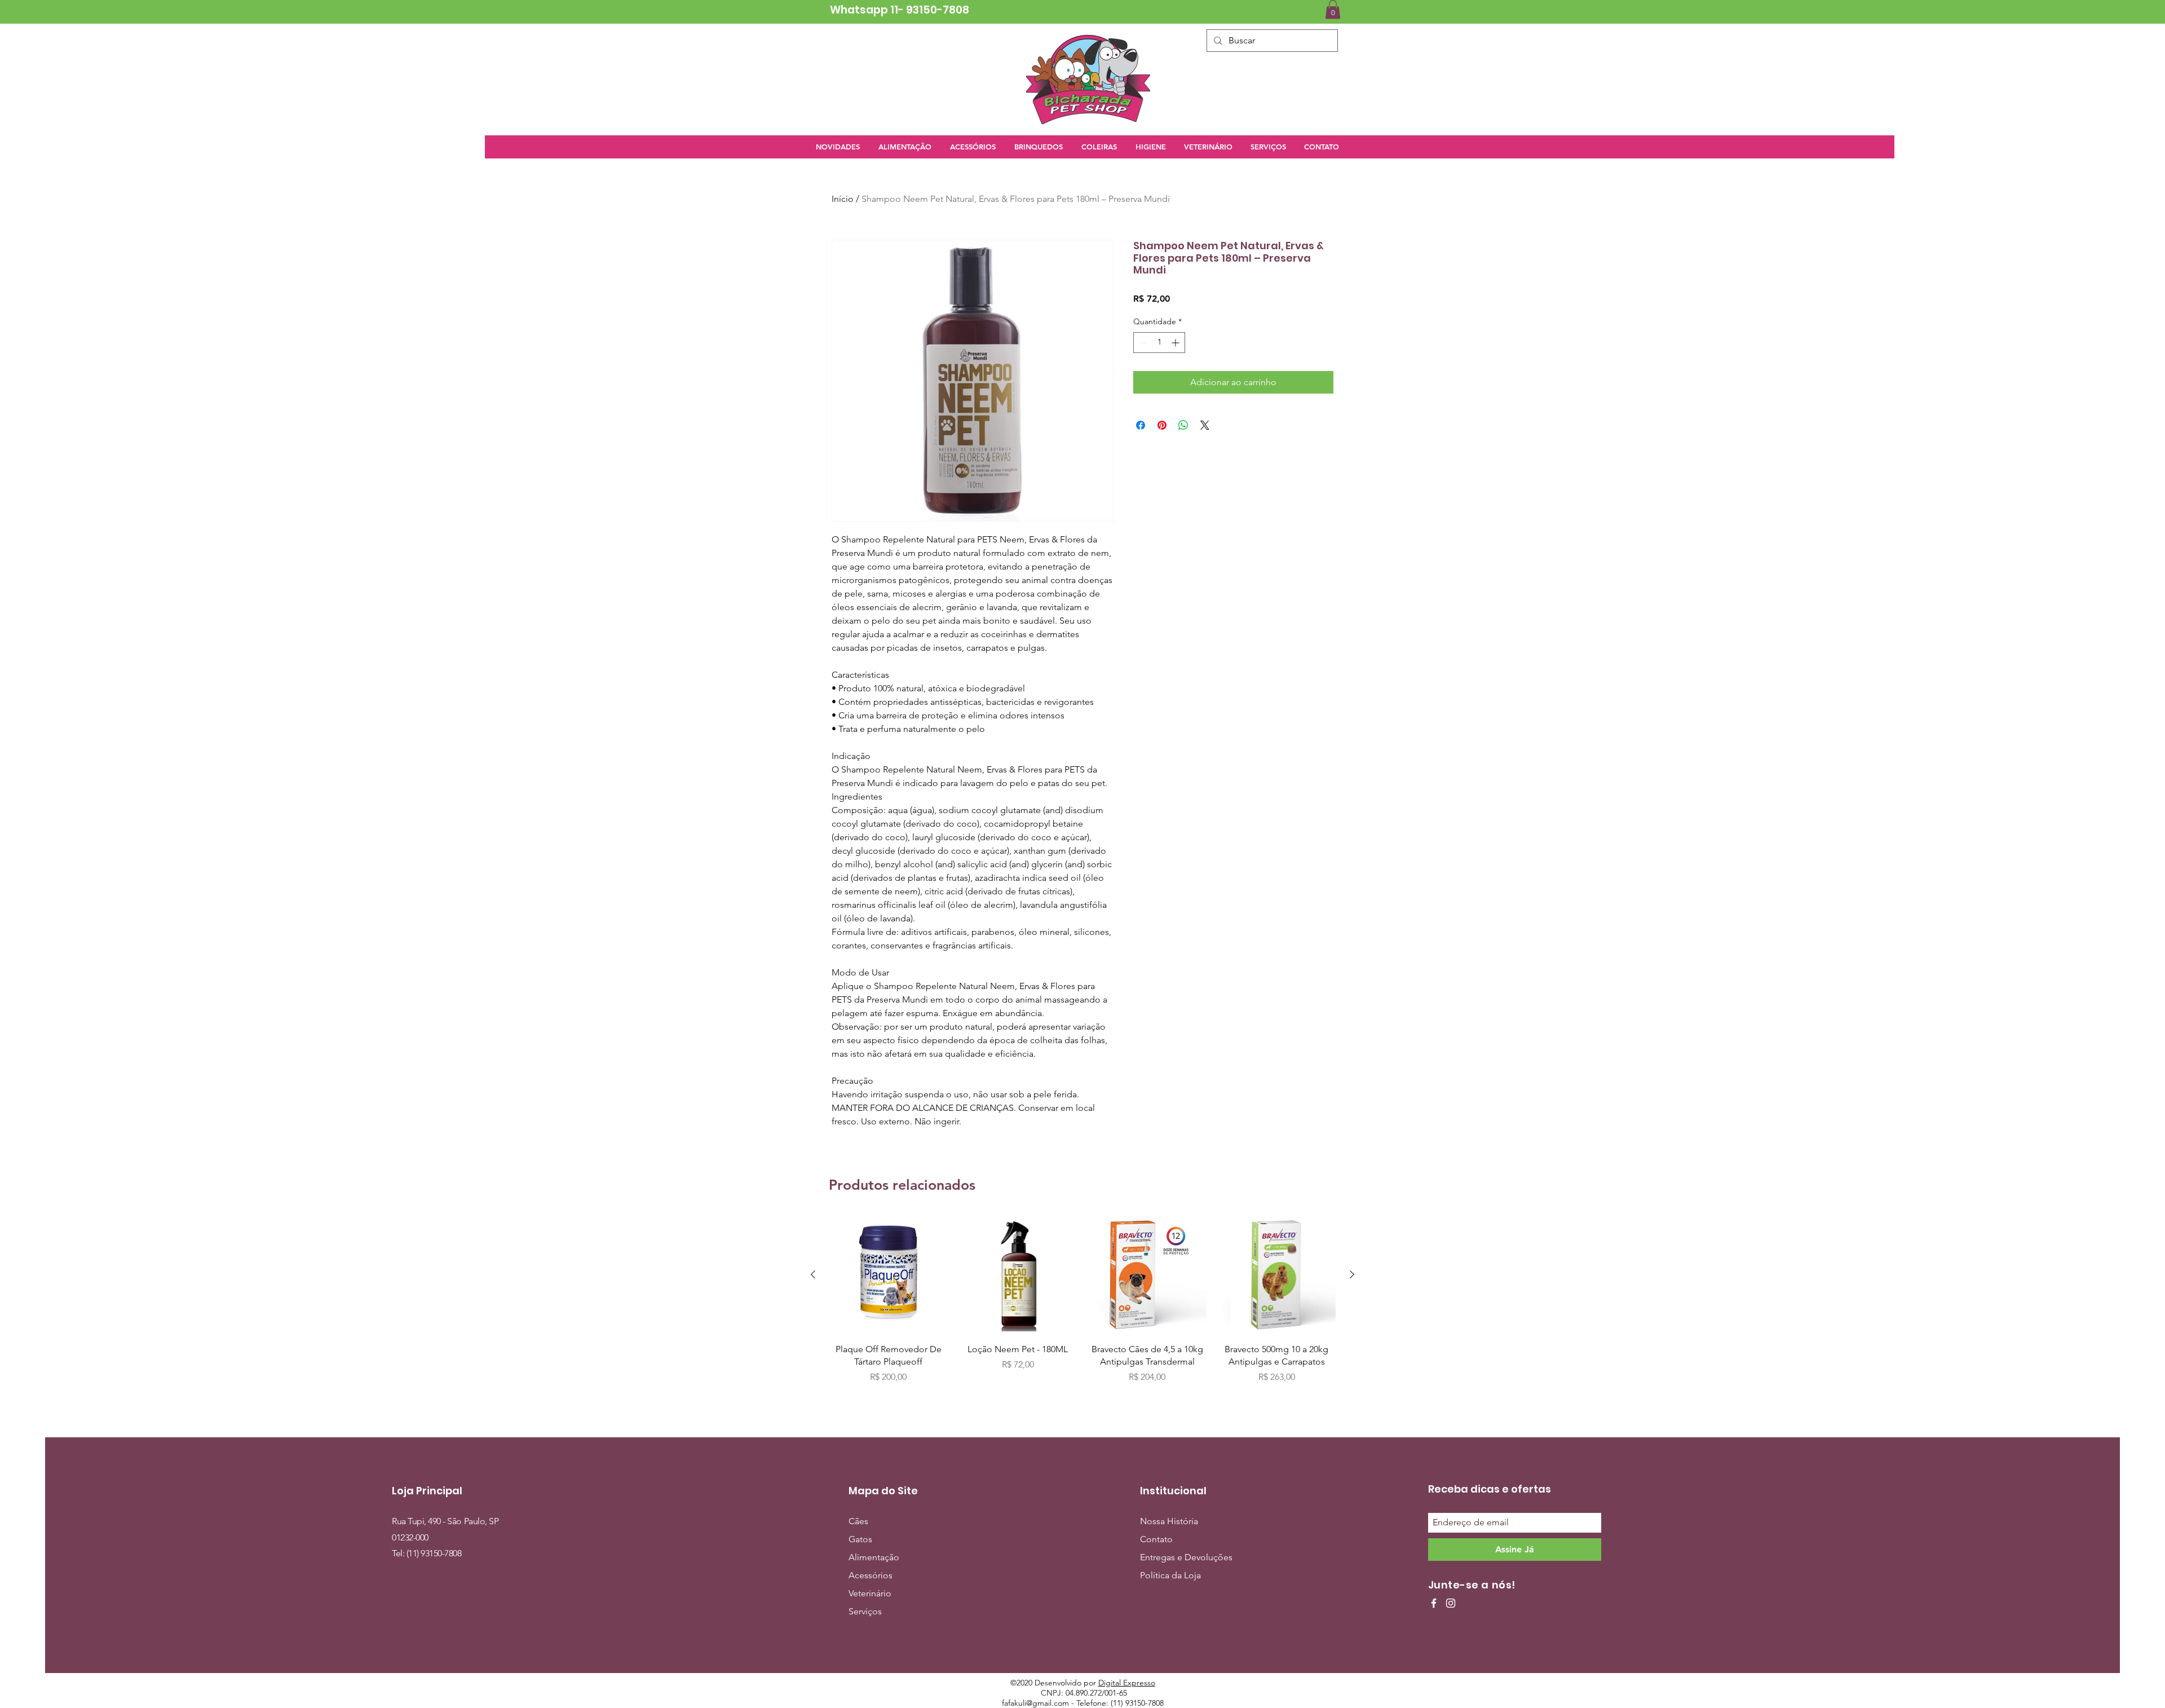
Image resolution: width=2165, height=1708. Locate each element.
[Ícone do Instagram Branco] (1451, 1603)
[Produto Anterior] (813, 1274)
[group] (1082, 1306)
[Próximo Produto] (1352, 1274)
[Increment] (1176, 343)
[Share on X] (1205, 425)
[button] (1333, 9)
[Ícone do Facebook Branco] (1434, 1603)
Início (843, 199)
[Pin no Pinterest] (1162, 425)
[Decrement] (1142, 343)
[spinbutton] (1159, 343)
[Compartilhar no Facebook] (1141, 425)
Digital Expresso (1127, 1683)
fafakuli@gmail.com (1035, 1703)
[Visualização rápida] (889, 1275)
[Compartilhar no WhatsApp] (1183, 425)
